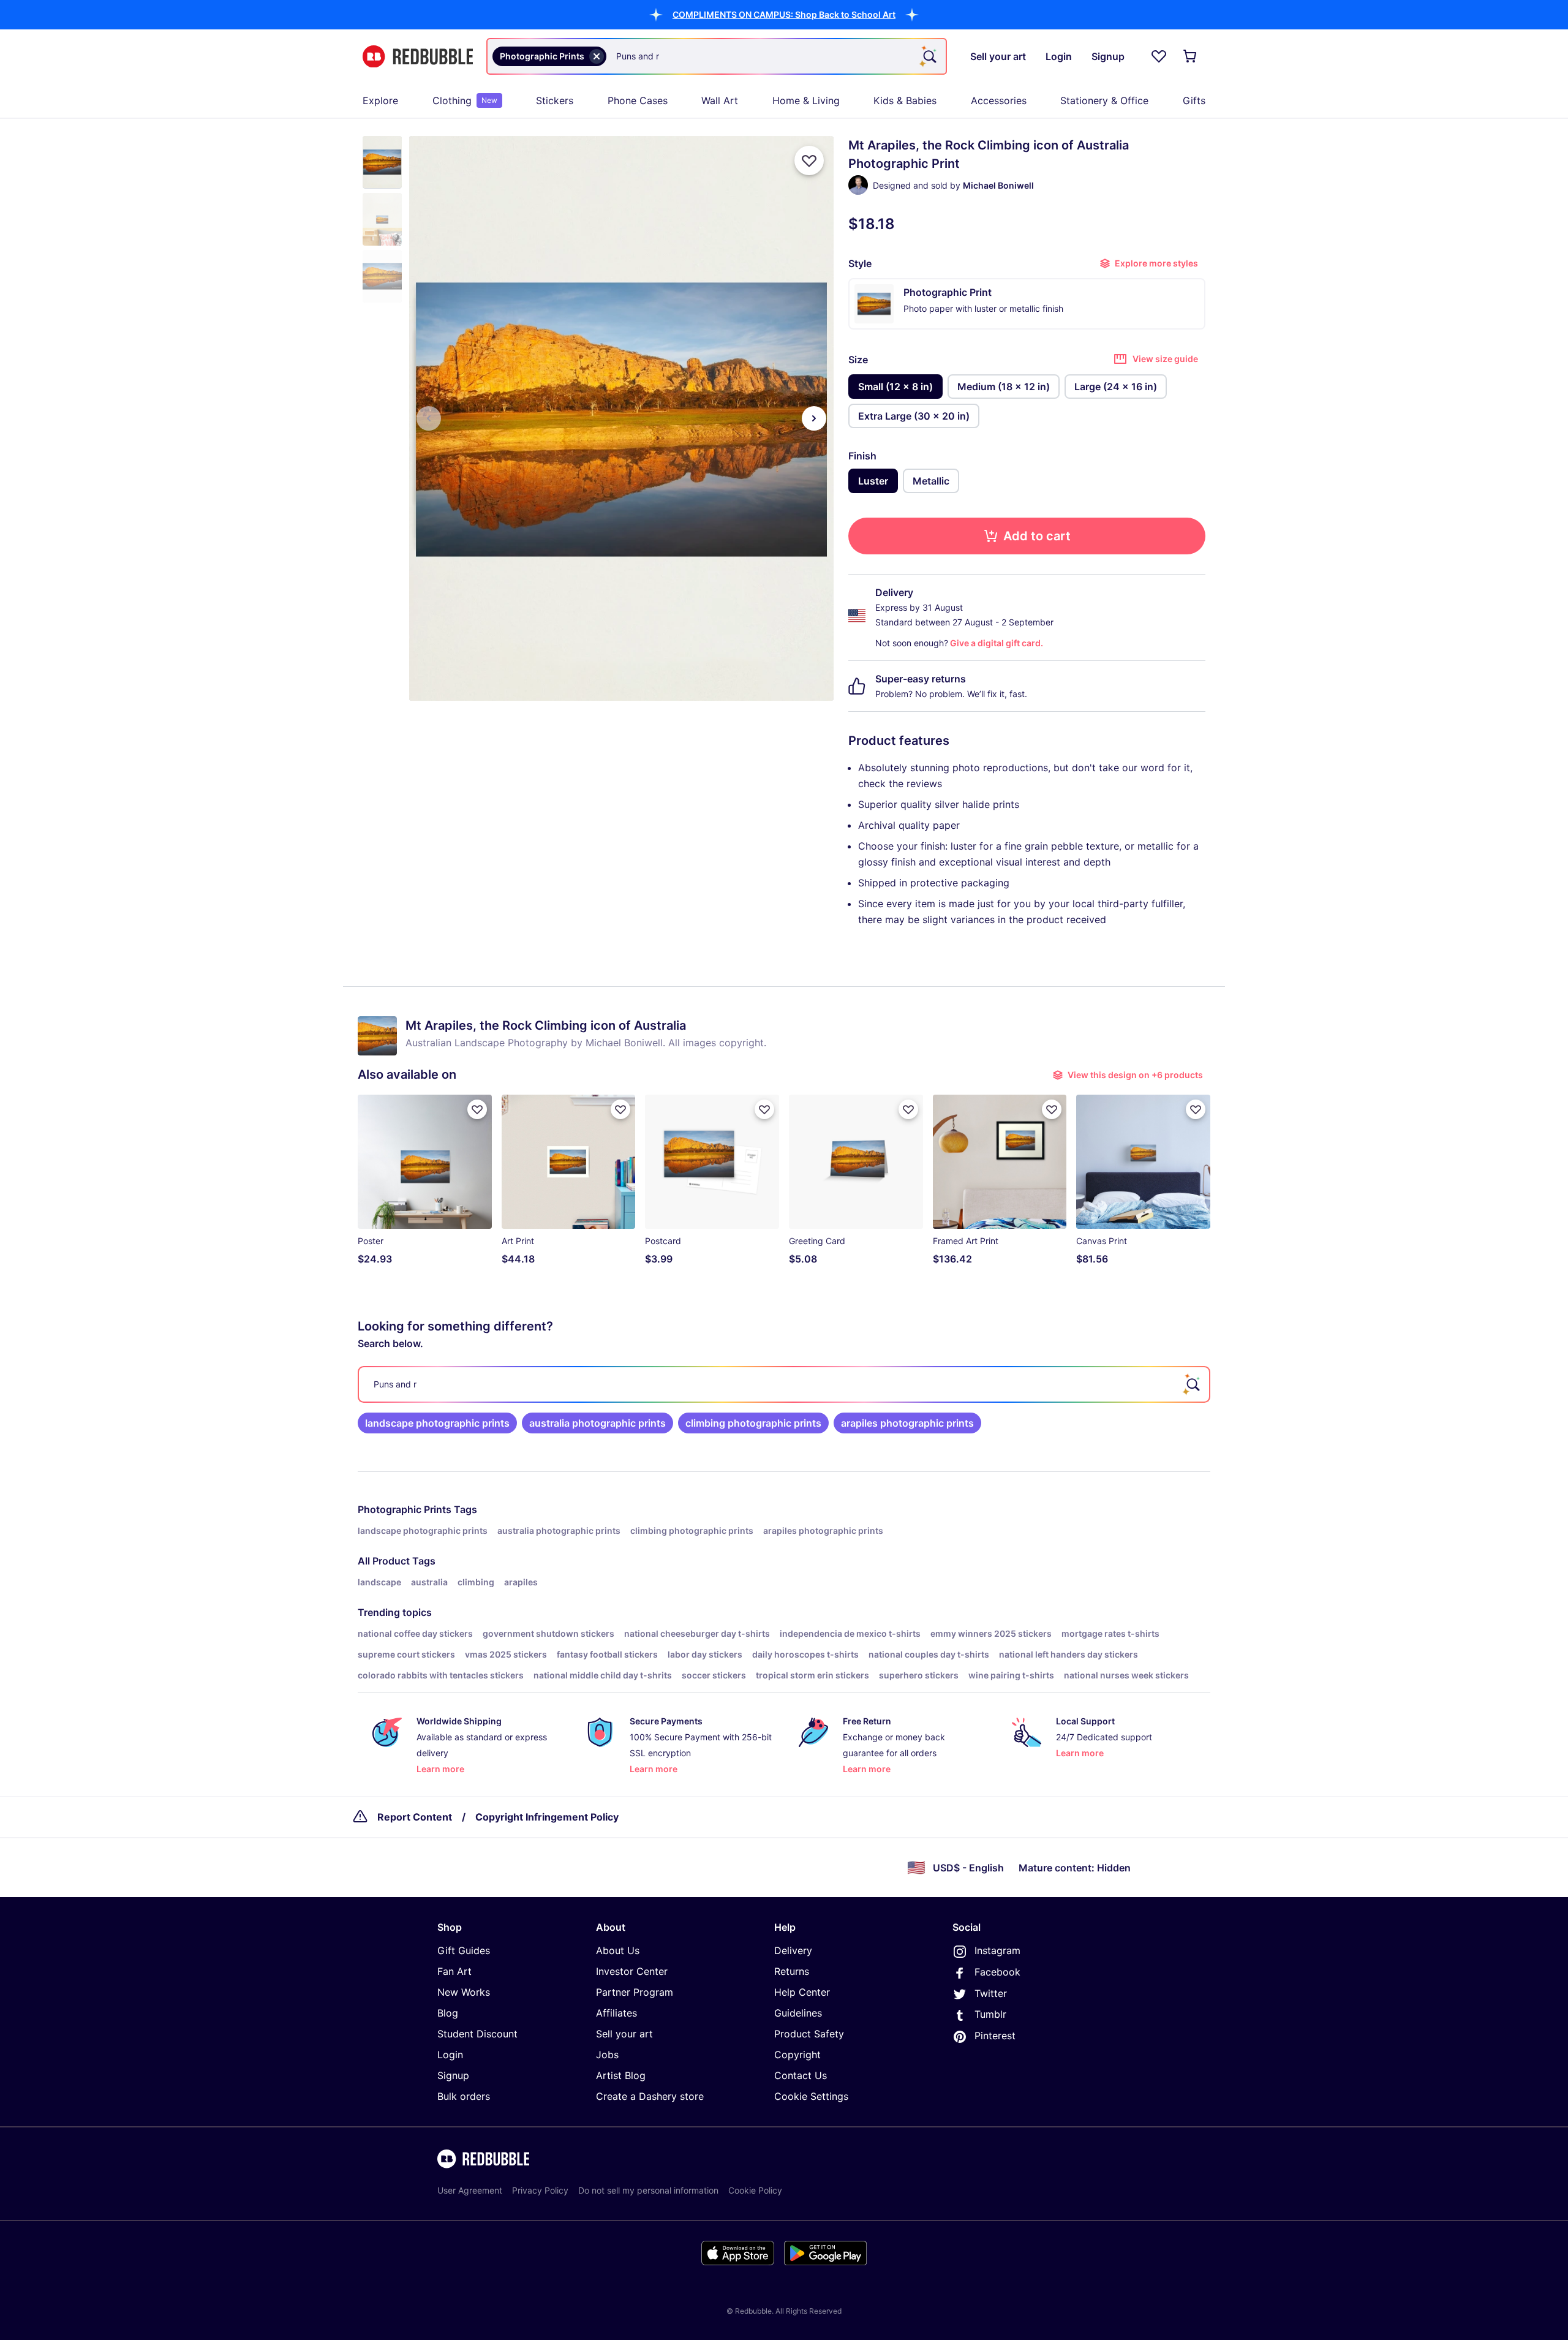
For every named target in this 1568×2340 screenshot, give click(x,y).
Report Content (415, 1817)
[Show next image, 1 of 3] (814, 418)
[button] (784, 14)
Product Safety (809, 2034)
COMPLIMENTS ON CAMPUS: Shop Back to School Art (784, 14)
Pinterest (995, 2036)
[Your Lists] (1159, 56)
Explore (380, 100)
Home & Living (806, 100)
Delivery (793, 1950)
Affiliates (616, 2013)
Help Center (802, 1992)
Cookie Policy (755, 2190)
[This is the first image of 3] (429, 418)
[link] (437, 1423)
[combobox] (717, 56)
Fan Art (454, 1971)
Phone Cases (638, 100)
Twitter (991, 1993)
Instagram (997, 1950)
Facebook (997, 1972)
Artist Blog (621, 2075)
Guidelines (798, 2013)
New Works (464, 1992)
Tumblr (990, 2014)
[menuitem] (380, 100)
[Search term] (929, 56)
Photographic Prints (405, 1509)
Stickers (555, 100)
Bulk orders (464, 2096)
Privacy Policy (540, 2190)
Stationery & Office (1104, 100)
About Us (618, 1950)
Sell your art (624, 2034)
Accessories (999, 100)
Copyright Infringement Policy (547, 1817)
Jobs (607, 2055)
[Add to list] (809, 160)
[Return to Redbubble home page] (418, 57)
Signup (453, 2075)
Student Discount (477, 2034)
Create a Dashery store (650, 2096)
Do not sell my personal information (648, 2190)
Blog (448, 2013)
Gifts (1194, 100)
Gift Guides (464, 1950)
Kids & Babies (905, 100)
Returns (792, 1971)
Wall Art (720, 100)
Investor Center (632, 1971)
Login (450, 2055)
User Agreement (470, 2190)
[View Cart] (1191, 56)
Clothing (465, 100)
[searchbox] (784, 1384)
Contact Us (801, 2075)
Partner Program (635, 1992)
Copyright (797, 2055)
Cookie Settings (811, 2096)
